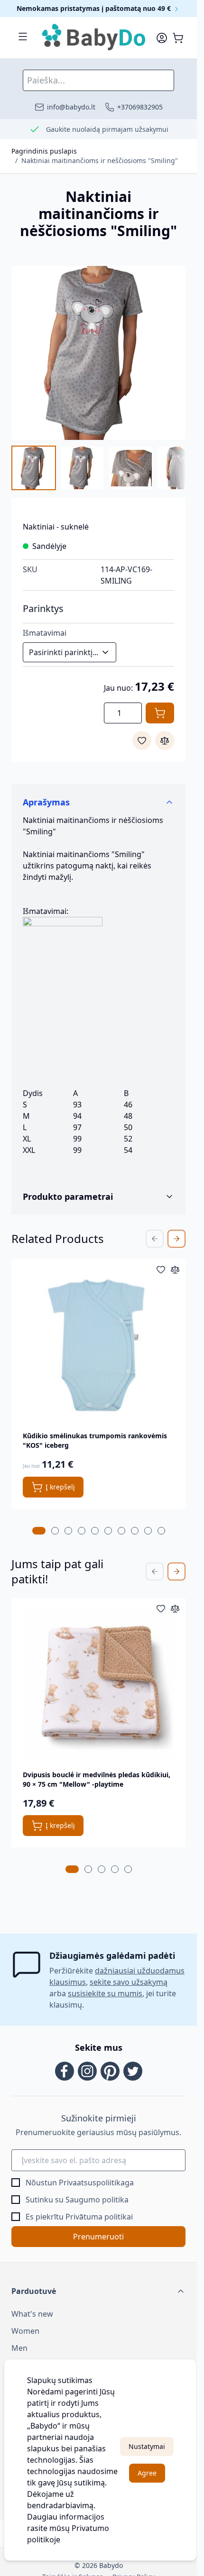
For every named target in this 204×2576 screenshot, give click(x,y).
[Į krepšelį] (160, 713)
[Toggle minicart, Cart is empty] (178, 38)
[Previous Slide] (155, 1239)
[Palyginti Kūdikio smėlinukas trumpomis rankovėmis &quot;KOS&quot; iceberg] (175, 1270)
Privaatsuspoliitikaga (96, 2183)
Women (25, 2331)
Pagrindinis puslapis (44, 151)
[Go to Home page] (94, 38)
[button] (98, 2291)
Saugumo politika (97, 2200)
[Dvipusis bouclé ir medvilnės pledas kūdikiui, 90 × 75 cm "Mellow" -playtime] (98, 1685)
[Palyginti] (165, 740)
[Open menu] (23, 37)
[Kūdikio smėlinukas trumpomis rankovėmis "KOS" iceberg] (98, 1346)
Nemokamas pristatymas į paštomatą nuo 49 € (95, 8)
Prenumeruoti (98, 2237)
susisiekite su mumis (105, 1993)
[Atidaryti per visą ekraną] (98, 353)
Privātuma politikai (99, 2217)
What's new (32, 2314)
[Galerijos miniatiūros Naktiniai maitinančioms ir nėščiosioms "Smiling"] (98, 468)
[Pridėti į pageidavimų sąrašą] (142, 740)
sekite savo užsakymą (129, 1982)
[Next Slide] (176, 1239)
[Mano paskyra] (162, 38)
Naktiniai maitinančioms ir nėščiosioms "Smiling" (100, 160)
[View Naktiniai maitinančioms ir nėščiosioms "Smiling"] (34, 468)
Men (19, 2348)
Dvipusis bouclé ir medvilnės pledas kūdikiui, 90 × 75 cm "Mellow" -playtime (97, 1779)
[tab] (39, 1531)
